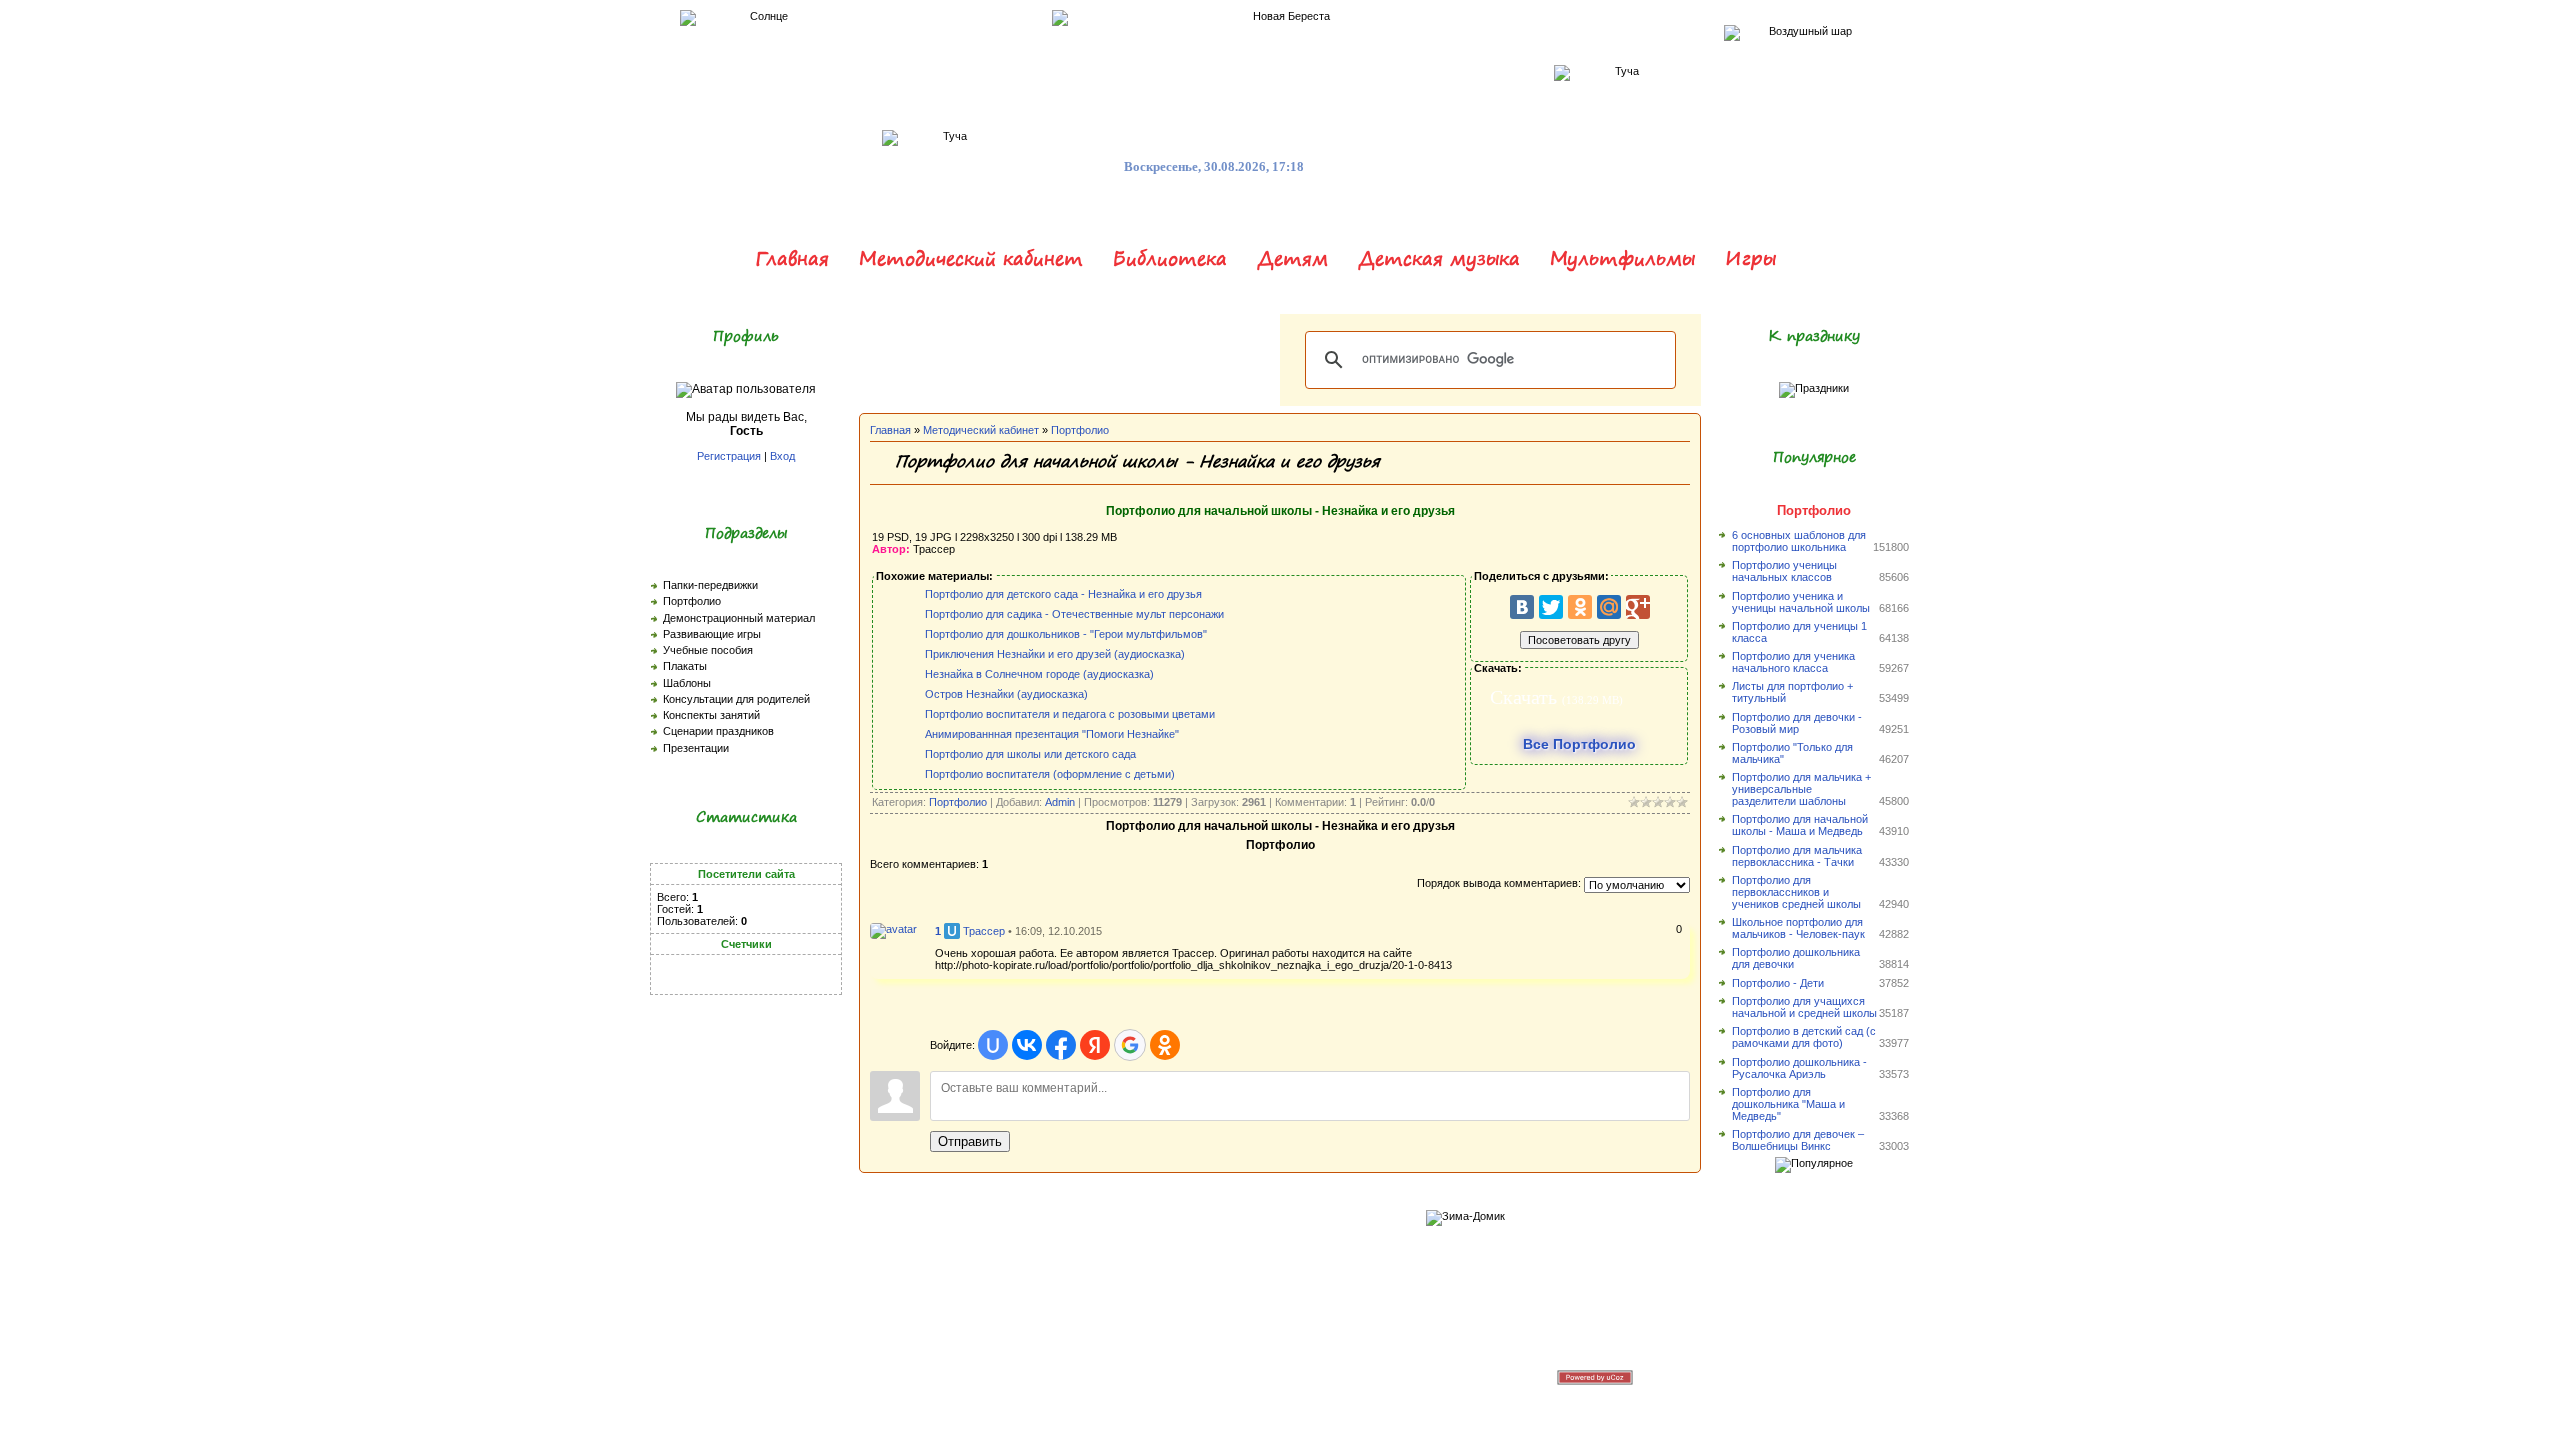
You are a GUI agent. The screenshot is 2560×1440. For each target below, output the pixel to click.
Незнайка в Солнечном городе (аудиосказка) (1039, 674)
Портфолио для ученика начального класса (1793, 662)
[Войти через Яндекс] (1095, 1045)
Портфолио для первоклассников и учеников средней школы (1796, 892)
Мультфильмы (1622, 258)
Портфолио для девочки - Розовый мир (1797, 723)
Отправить (970, 1141)
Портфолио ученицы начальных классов (1784, 571)
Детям (1292, 258)
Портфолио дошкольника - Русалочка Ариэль (1799, 1068)
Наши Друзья (1242, 1376)
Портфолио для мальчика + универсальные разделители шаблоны (1801, 789)
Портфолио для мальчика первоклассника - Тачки (1797, 856)
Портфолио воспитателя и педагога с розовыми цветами (1070, 714)
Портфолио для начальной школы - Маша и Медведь (1800, 825)
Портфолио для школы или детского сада (1030, 754)
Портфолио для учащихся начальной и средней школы (1804, 1007)
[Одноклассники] (1580, 607)
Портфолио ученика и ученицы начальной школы (1801, 602)
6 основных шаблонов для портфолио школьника (1799, 541)
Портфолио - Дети (1778, 983)
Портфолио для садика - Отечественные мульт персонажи (1074, 614)
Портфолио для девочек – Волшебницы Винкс (1798, 1140)
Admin (1060, 802)
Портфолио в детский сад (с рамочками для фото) (1804, 1037)
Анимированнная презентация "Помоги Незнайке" (1052, 734)
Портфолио (1080, 430)
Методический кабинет (971, 258)
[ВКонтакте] (1522, 607)
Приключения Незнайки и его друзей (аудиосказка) (1055, 654)
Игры (1750, 258)
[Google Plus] (1638, 607)
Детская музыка (1439, 258)
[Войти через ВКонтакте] (1027, 1045)
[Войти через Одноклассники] (1165, 1045)
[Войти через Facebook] (1061, 1045)
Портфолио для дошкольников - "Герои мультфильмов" (1066, 634)
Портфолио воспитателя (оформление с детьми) (1050, 774)
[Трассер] (893, 929)
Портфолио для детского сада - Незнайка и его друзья (1063, 594)
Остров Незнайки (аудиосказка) (1006, 694)
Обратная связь (1158, 1376)
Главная (792, 258)
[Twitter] (1551, 607)
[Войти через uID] (993, 1045)
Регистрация (729, 456)
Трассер (984, 931)
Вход (782, 456)
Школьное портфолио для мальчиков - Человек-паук (1798, 928)
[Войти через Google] (1130, 1045)
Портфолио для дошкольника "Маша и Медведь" (1788, 1104)
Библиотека (1170, 258)
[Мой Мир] (1609, 607)
